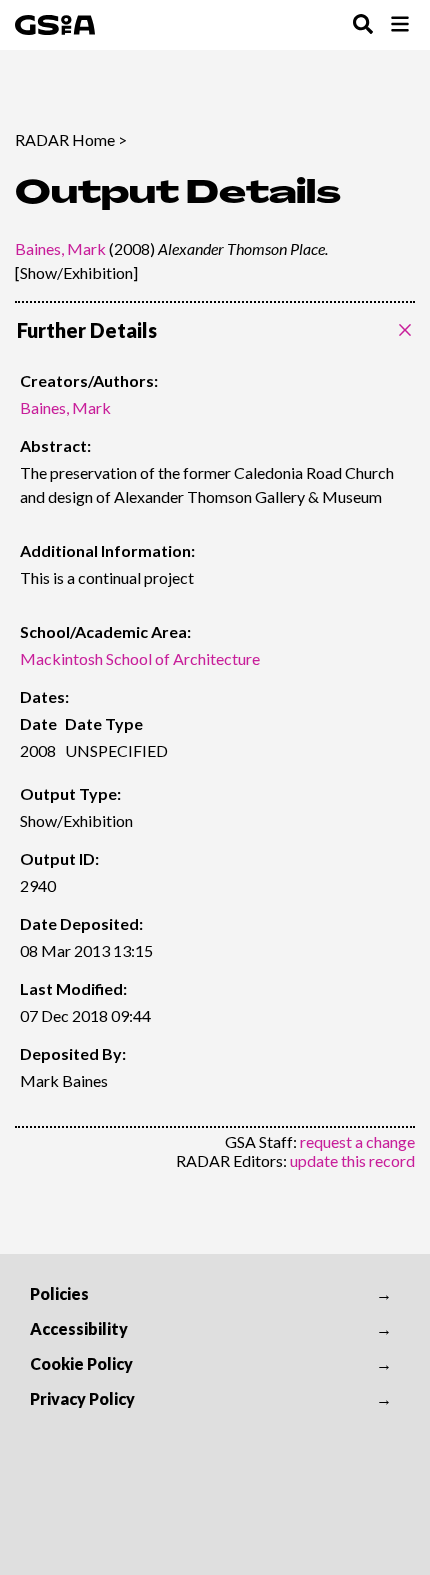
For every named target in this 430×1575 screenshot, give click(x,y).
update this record (352, 1160)
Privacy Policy (82, 1398)
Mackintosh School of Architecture (140, 658)
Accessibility (79, 1328)
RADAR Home (65, 139)
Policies (59, 1293)
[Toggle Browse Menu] (400, 25)
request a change (357, 1141)
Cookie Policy (81, 1363)
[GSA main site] (55, 25)
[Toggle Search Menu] (363, 25)
